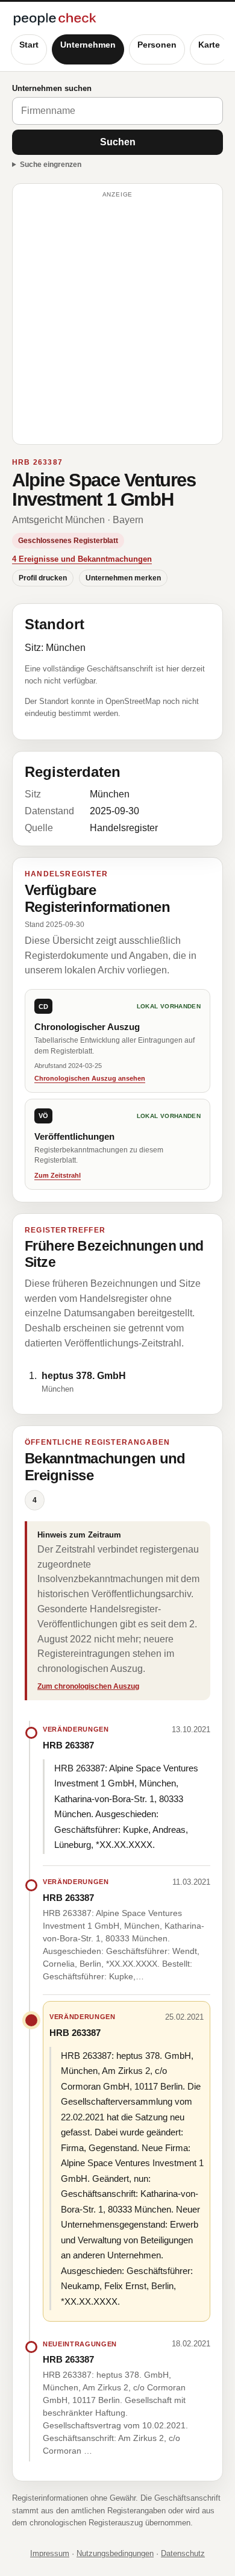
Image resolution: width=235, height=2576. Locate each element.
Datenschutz (183, 2553)
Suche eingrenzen (51, 165)
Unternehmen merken (123, 578)
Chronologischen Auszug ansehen (90, 1078)
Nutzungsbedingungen (115, 2553)
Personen (157, 45)
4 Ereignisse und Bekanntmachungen (82, 559)
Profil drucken (43, 578)
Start (29, 45)
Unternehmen (88, 45)
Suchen (118, 142)
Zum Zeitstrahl (58, 1175)
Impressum (50, 2553)
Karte (209, 45)
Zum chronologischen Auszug (88, 1686)
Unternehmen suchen (52, 88)
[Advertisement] (117, 319)
